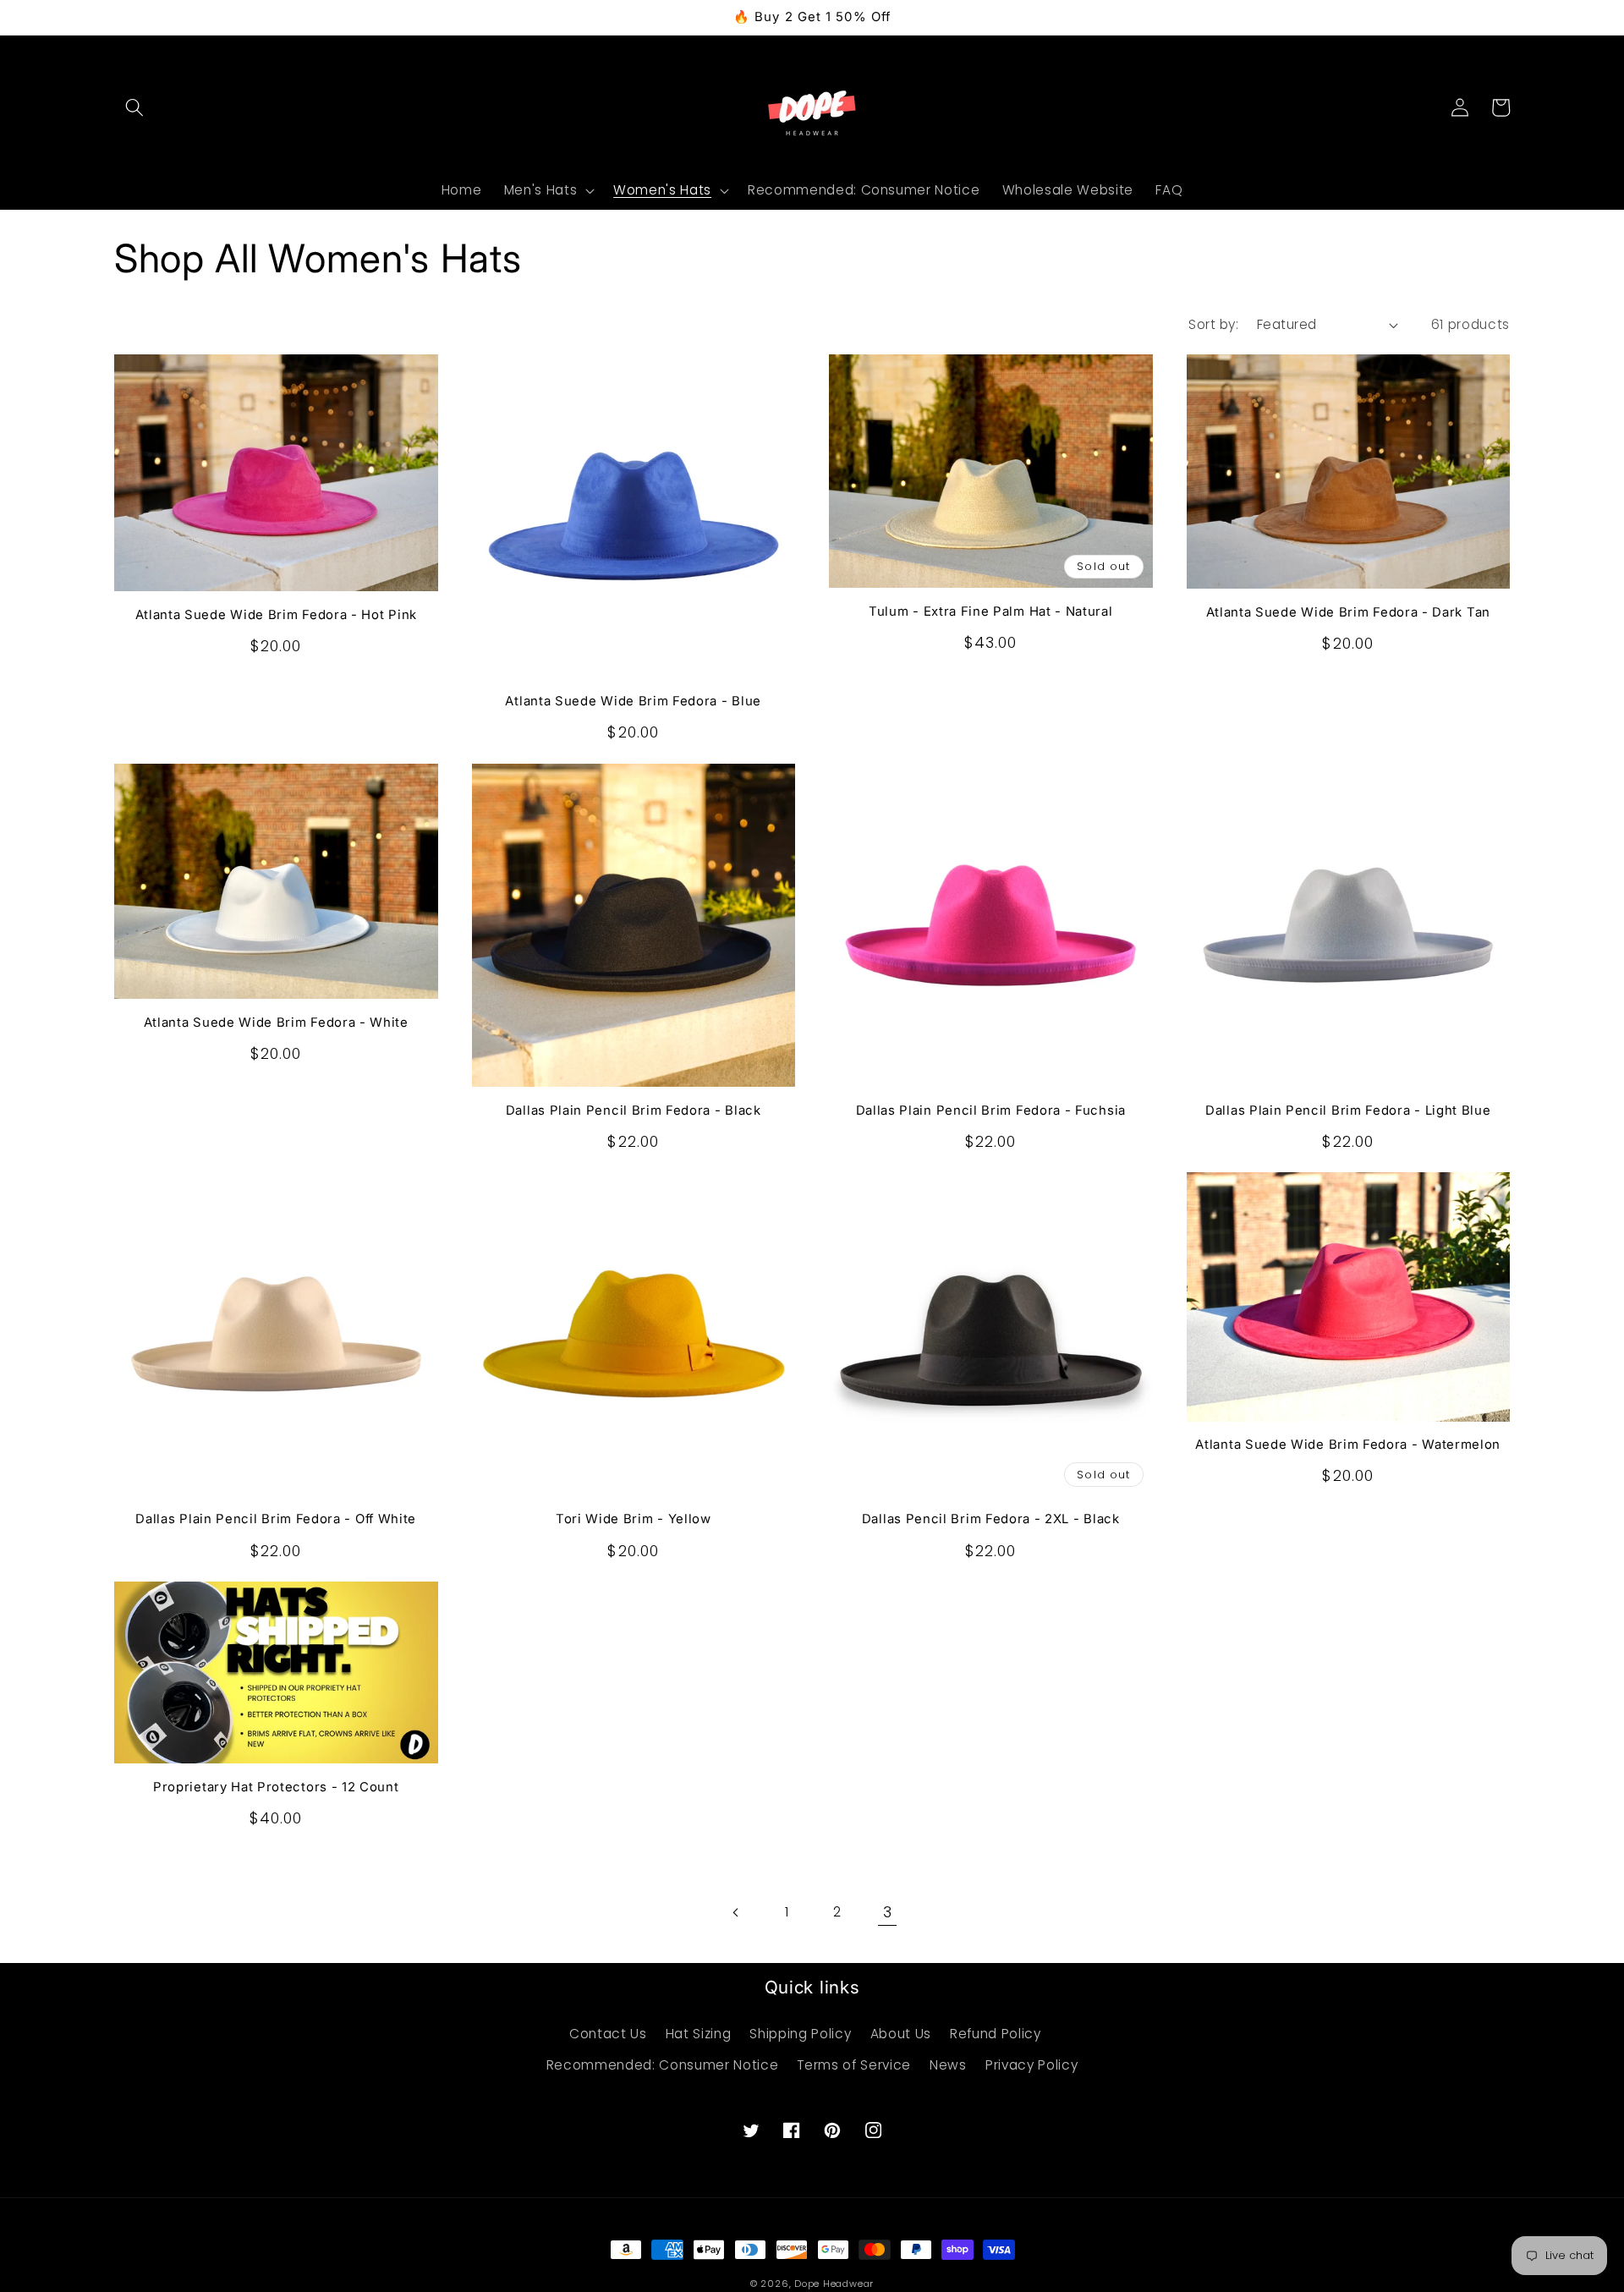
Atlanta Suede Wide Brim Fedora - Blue (633, 701)
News (948, 2065)
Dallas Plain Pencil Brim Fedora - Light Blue (1348, 1110)
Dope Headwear (834, 2284)
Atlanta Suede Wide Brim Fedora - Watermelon (1348, 1445)
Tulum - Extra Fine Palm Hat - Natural (991, 611)
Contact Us (608, 2034)
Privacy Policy (1031, 2065)
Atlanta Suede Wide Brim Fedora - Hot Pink (276, 615)
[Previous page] (737, 1912)
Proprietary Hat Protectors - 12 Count (276, 1787)
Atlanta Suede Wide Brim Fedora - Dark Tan (1348, 612)
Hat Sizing (699, 2034)
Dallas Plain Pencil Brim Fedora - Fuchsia (991, 1110)
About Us (901, 2034)
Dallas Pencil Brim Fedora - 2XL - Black (991, 1519)
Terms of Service (854, 2065)
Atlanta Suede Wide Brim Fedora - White (276, 1023)
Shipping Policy (800, 2034)
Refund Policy (996, 2034)
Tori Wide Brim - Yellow (634, 1519)
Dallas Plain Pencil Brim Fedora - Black (634, 1110)
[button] (134, 107)
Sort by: (1213, 324)
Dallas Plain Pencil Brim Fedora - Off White (276, 1519)
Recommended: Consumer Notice (662, 2065)
